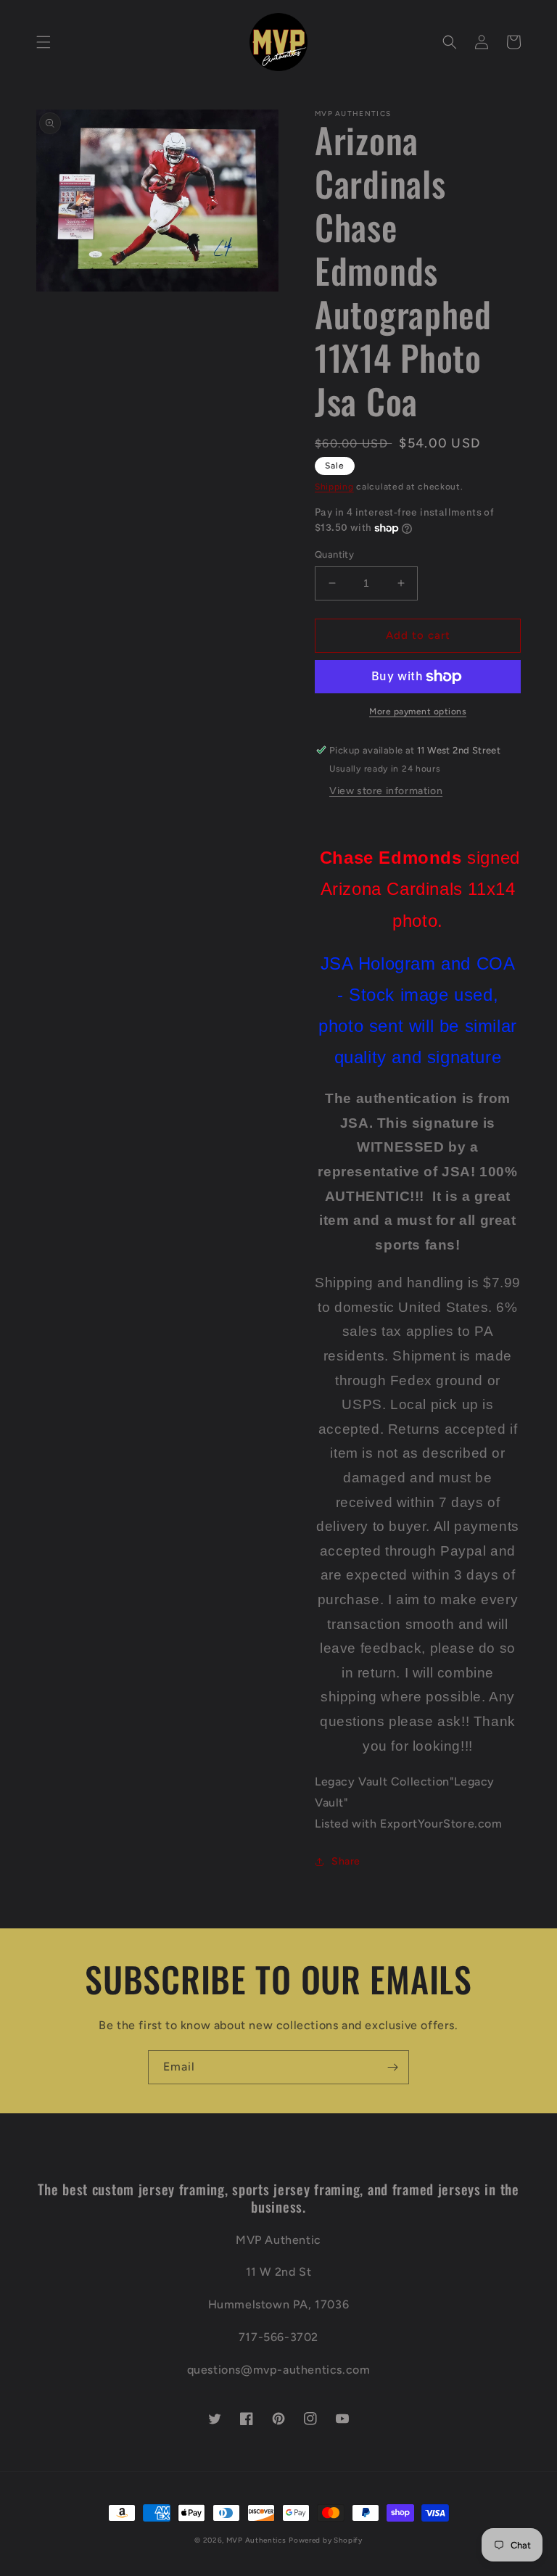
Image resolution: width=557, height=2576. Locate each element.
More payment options (418, 711)
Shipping (334, 487)
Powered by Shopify (326, 2540)
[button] (44, 42)
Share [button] (346, 1861)
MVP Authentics (256, 2540)
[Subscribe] (392, 2067)
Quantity (334, 554)
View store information (386, 791)
